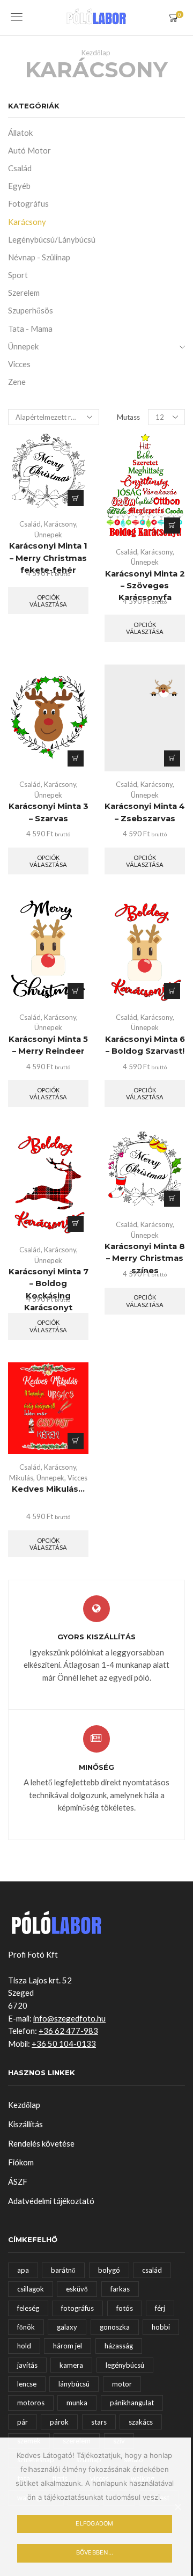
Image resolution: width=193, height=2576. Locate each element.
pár (23, 2422)
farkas (120, 2289)
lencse (27, 2384)
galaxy (67, 2327)
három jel (68, 2346)
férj (160, 2308)
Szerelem (24, 293)
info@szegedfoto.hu (69, 2018)
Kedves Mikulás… (48, 1489)
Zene (17, 382)
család (152, 2270)
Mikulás (21, 1478)
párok (59, 2422)
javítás (27, 2365)
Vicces (77, 1478)
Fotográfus (28, 203)
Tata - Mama (30, 329)
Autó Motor (29, 150)
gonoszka (115, 2327)
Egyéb (19, 186)
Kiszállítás (25, 2124)
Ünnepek (48, 535)
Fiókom (21, 2162)
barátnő (63, 2270)
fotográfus (77, 2308)
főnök (26, 2327)
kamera (71, 2365)
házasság (119, 2346)
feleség (28, 2308)
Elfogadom (94, 2523)
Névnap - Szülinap (39, 257)
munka (77, 2403)
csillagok (31, 2289)
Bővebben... (95, 2552)
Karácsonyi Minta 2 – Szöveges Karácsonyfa (145, 586)
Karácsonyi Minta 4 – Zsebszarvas (145, 812)
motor (122, 2384)
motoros (31, 2403)
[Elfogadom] (177, 2507)
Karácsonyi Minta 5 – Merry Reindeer (48, 1045)
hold (24, 2346)
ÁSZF (18, 2181)
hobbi (161, 2327)
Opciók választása (76, 498)
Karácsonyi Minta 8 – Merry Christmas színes (145, 1258)
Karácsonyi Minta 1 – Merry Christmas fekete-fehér (48, 558)
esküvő (77, 2289)
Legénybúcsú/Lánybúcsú (52, 239)
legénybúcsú (125, 2365)
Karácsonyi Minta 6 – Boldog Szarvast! (145, 1045)
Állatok (20, 133)
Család (30, 524)
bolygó (109, 2270)
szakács (141, 2422)
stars (99, 2422)
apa (23, 2270)
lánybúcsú (74, 2384)
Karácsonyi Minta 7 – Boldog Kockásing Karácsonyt (49, 1290)
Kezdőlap (96, 53)
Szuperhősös (31, 310)
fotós (125, 2308)
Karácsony (60, 524)
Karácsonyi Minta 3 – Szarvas (49, 812)
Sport (18, 275)
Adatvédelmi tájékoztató (51, 2201)
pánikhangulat (132, 2403)
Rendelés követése (41, 2143)
